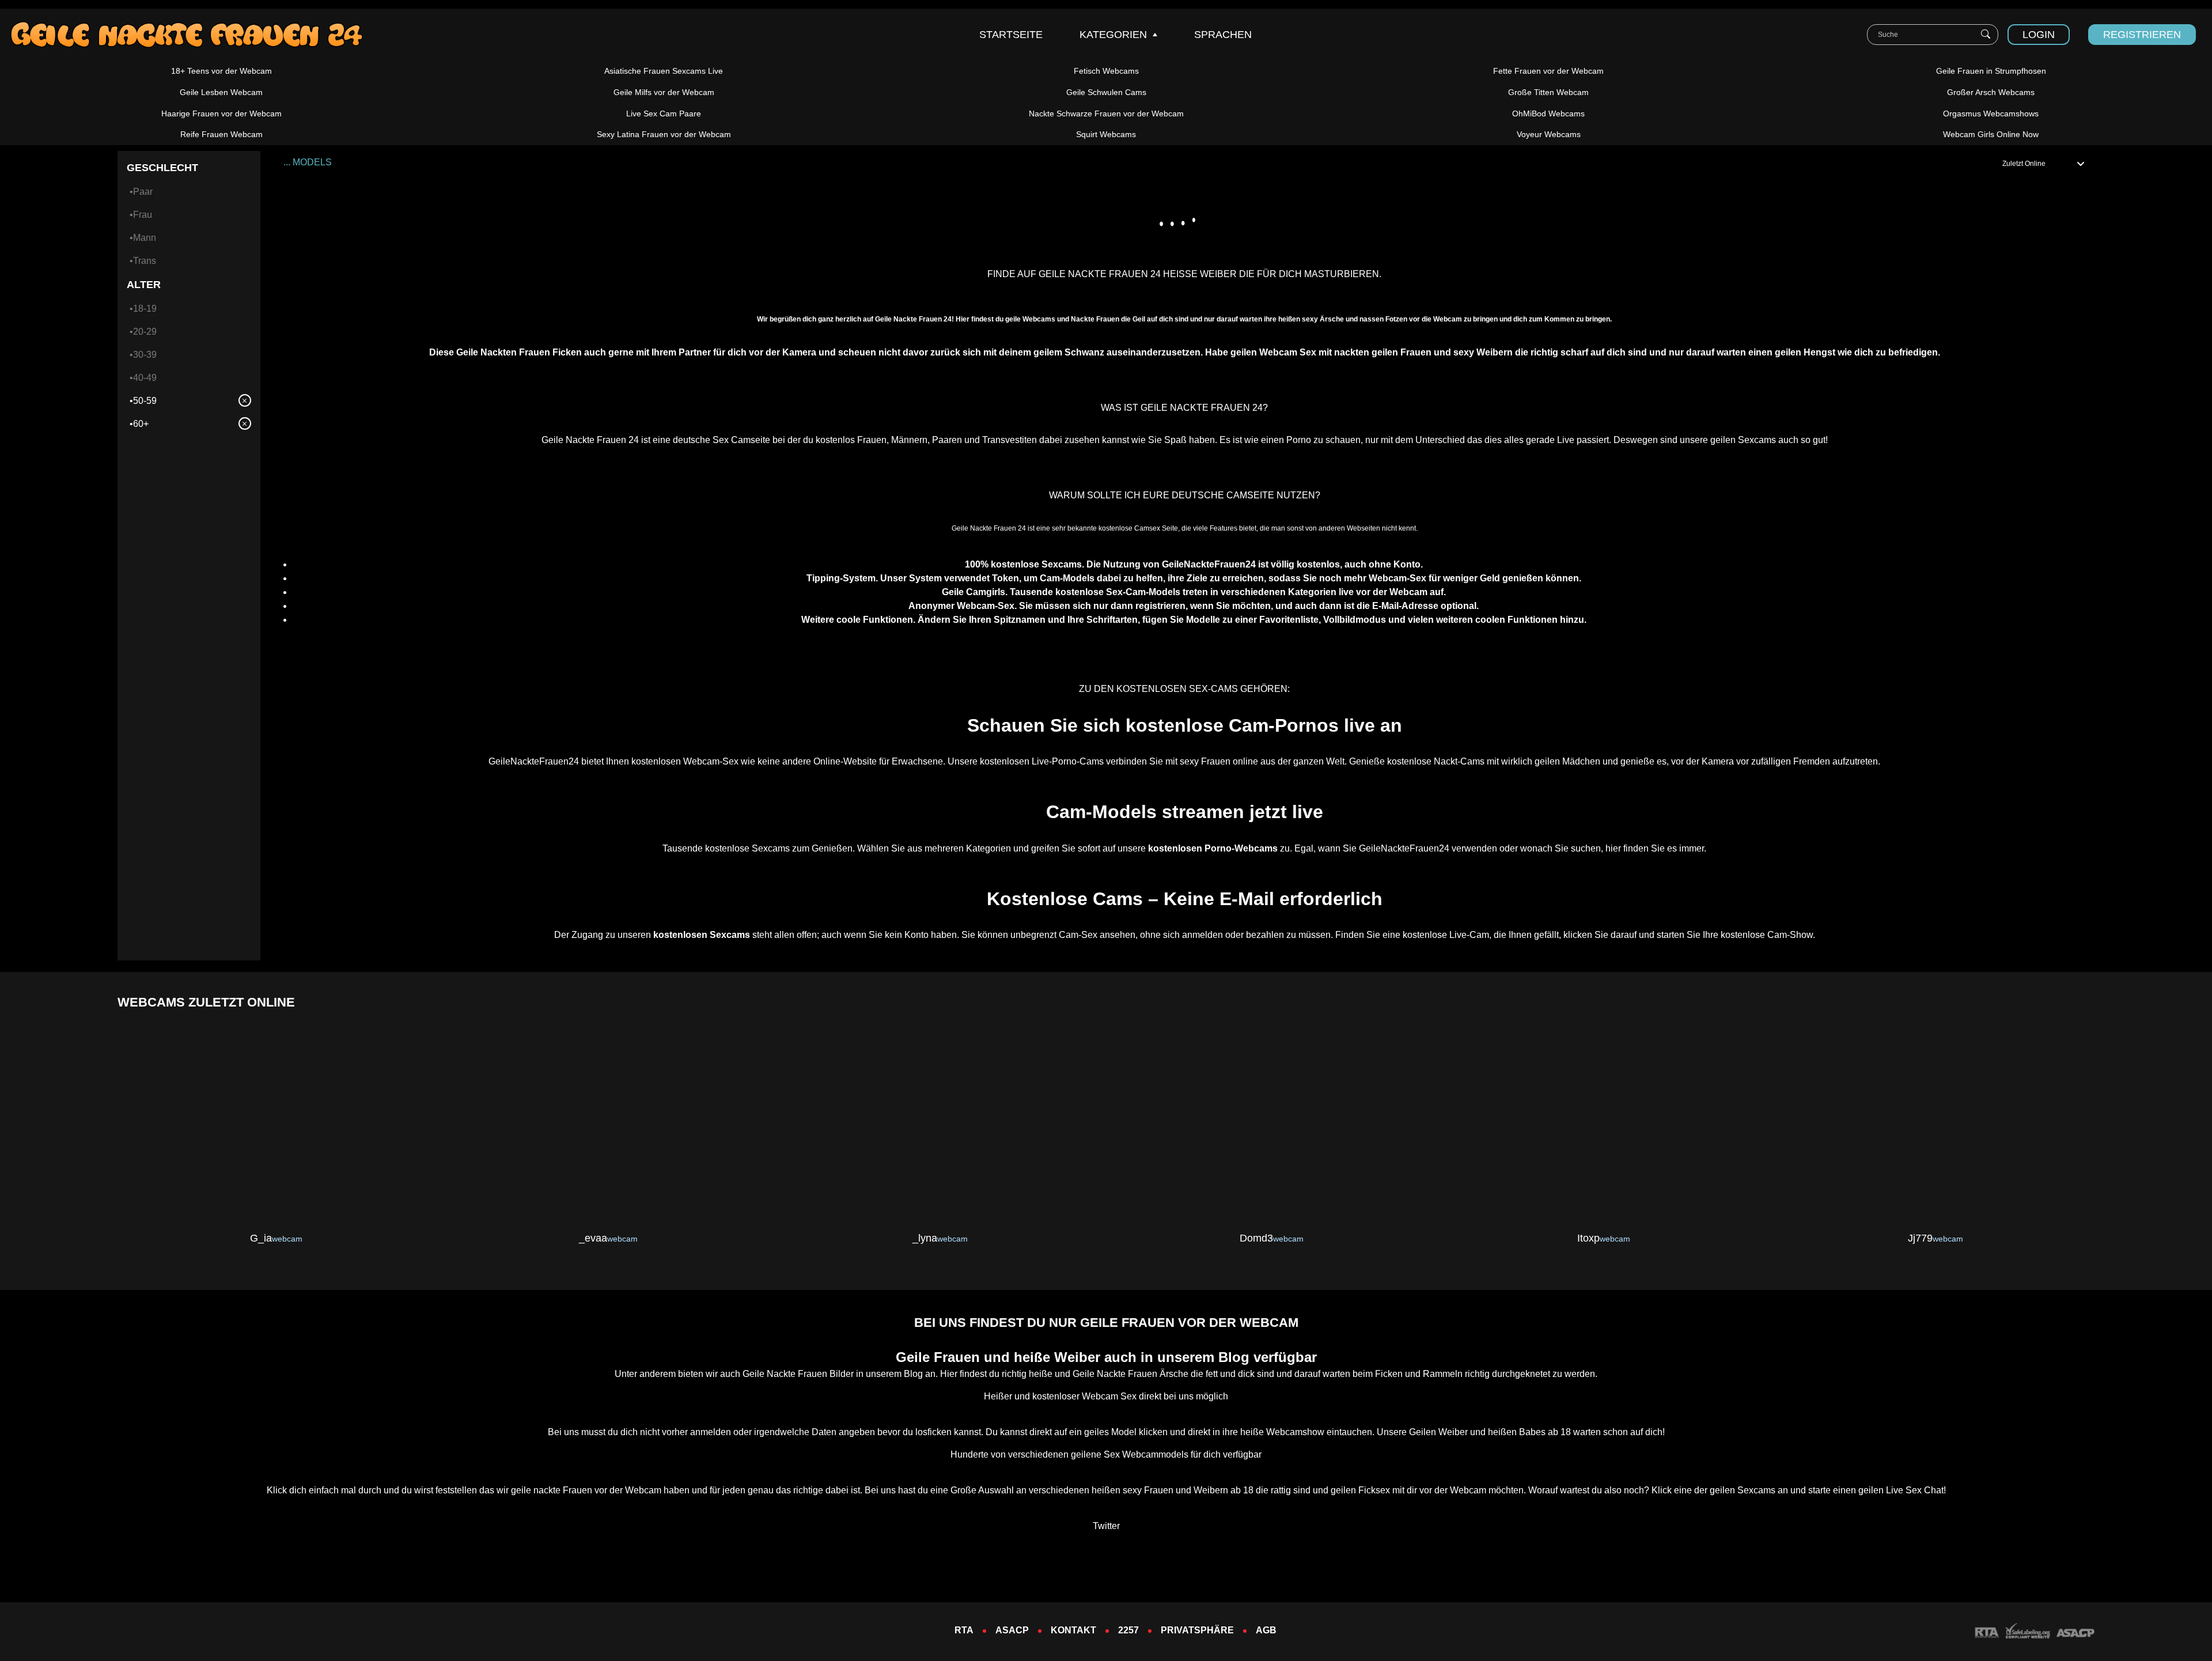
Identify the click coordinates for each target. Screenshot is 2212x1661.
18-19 (145, 309)
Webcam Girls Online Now (1991, 134)
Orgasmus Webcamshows (1991, 113)
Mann (145, 238)
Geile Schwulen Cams (1106, 92)
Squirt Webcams (1106, 134)
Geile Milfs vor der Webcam (664, 92)
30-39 (145, 355)
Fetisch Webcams (1106, 71)
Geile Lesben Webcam (221, 92)
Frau (143, 215)
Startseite (1011, 35)
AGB (1266, 1630)
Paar (143, 192)
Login (2039, 35)
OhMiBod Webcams (1548, 113)
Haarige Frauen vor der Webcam (221, 113)
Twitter (1106, 1526)
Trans (145, 261)
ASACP (1012, 1630)
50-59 (145, 401)
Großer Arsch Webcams (1991, 92)
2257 (1128, 1630)
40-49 (145, 378)
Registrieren (2142, 35)
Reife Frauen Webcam (221, 134)
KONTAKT (1073, 1630)
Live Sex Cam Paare (664, 113)
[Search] (1986, 35)
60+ (141, 424)
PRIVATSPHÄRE (1197, 1630)
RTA (964, 1630)
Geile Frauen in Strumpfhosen (1991, 71)
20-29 (145, 332)
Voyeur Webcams (1549, 134)
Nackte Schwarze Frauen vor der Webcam (1106, 113)
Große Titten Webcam (1548, 92)
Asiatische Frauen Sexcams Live (664, 71)
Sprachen (1223, 35)
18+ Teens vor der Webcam (221, 71)
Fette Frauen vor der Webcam (1548, 71)
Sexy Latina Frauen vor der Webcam (664, 134)
